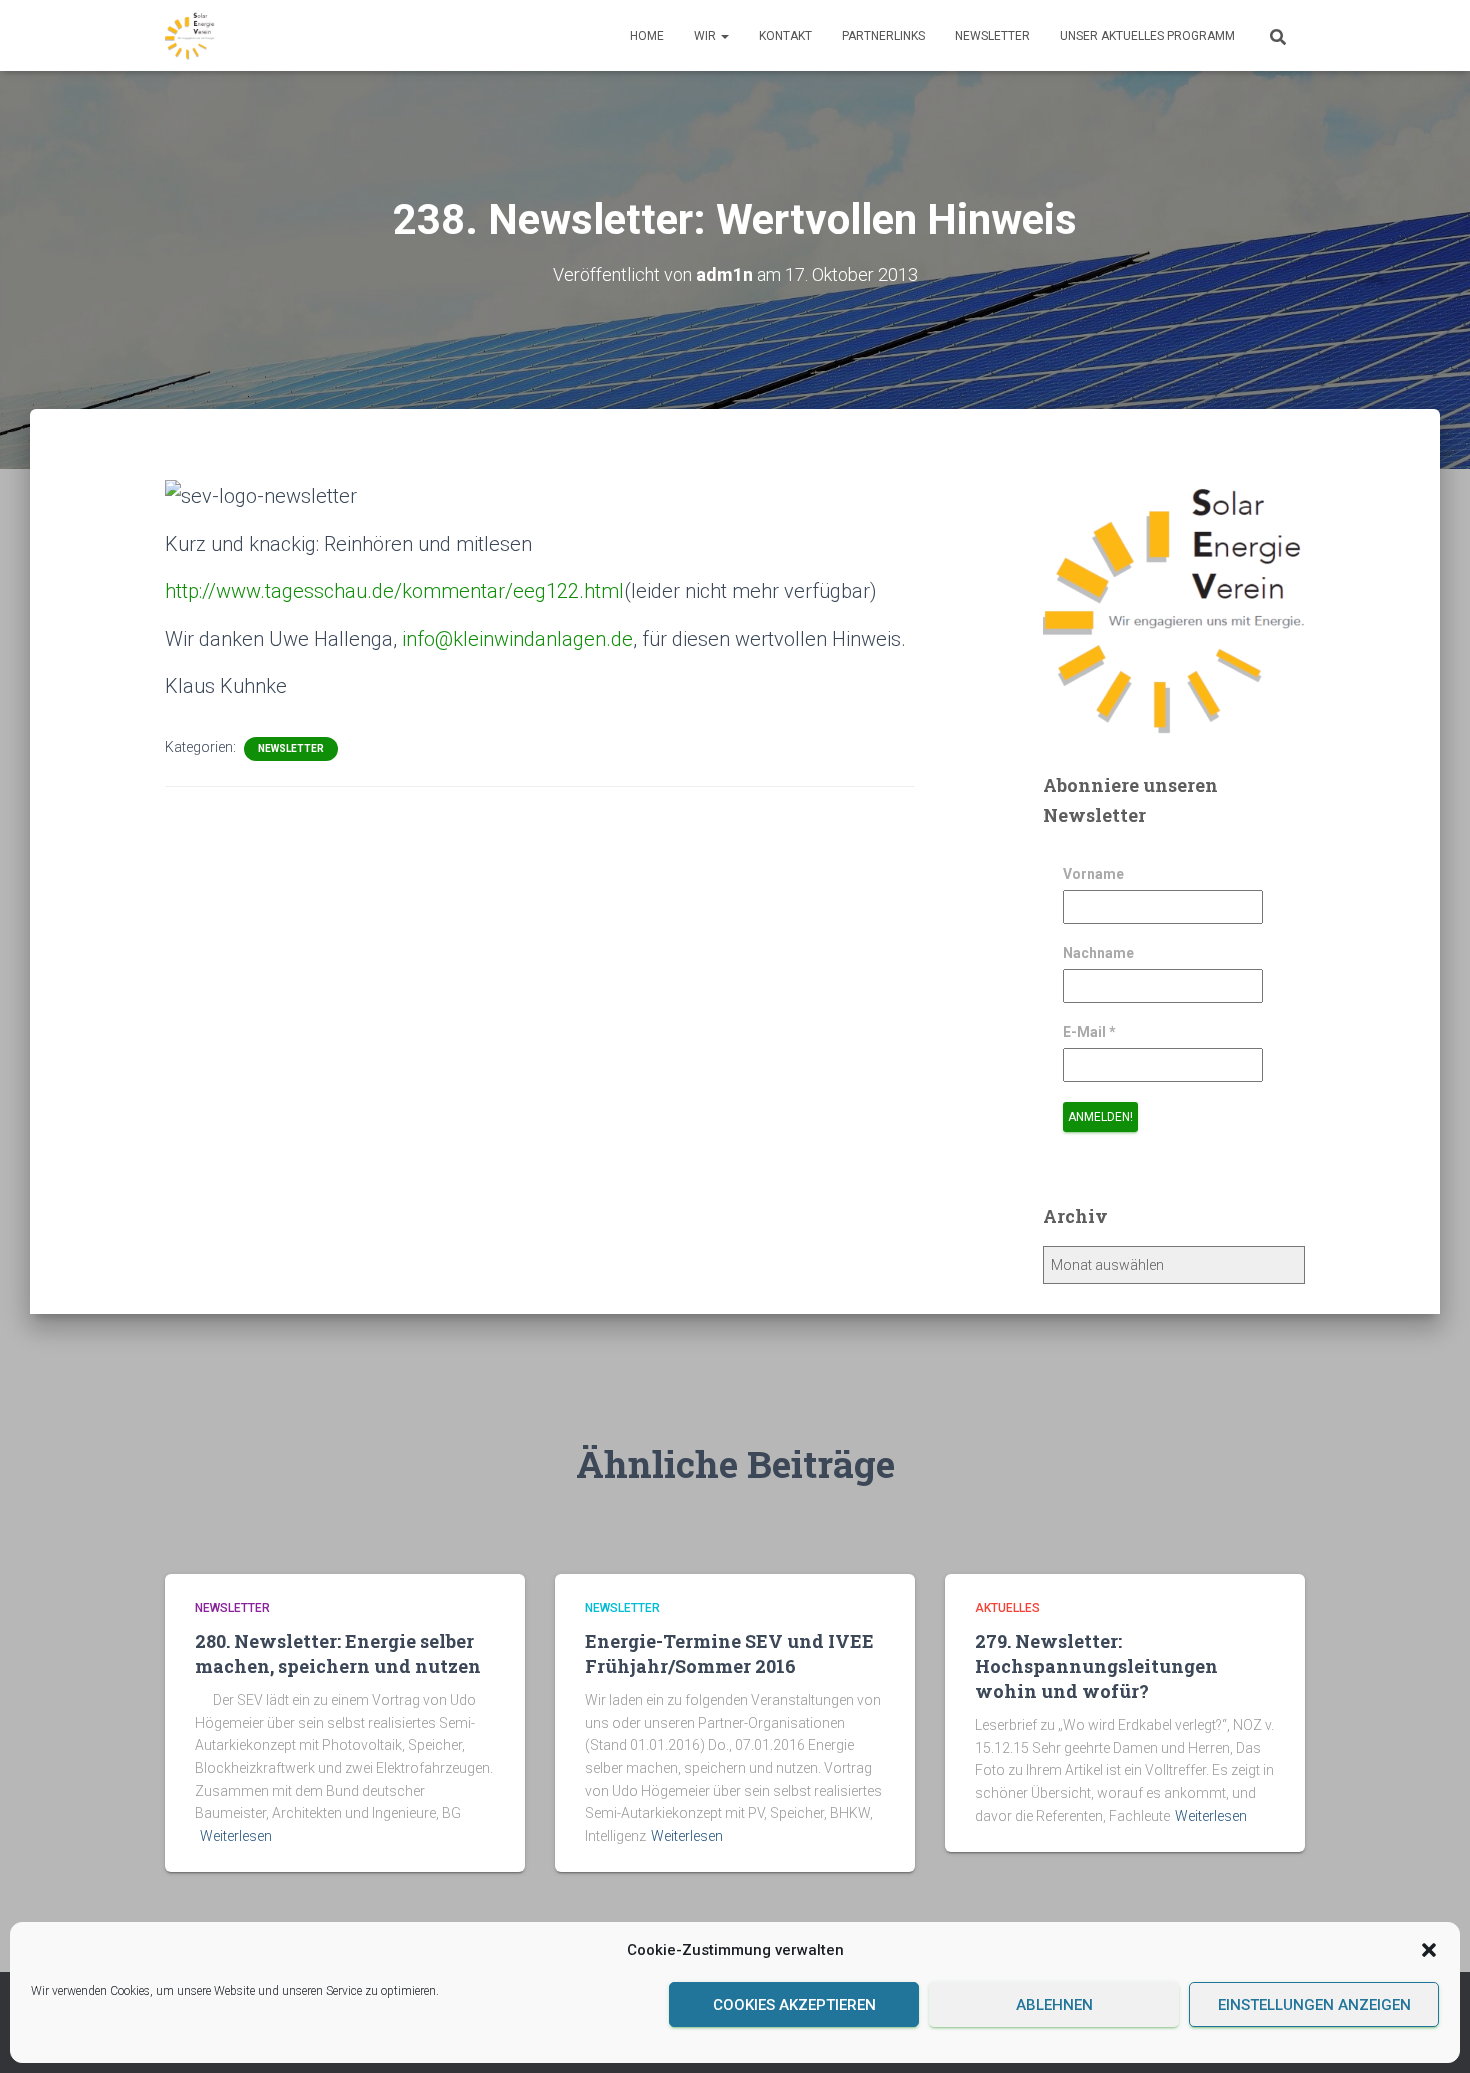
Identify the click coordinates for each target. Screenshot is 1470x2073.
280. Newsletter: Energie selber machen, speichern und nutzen (338, 1653)
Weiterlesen (236, 1836)
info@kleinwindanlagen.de (517, 639)
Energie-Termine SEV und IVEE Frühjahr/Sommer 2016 (729, 1653)
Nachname (1098, 953)
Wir (706, 36)
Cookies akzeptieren (794, 2005)
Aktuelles (1007, 1608)
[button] (1429, 1950)
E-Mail (1089, 1032)
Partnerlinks (883, 36)
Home (647, 36)
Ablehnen (1054, 2005)
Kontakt (785, 36)
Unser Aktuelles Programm (1147, 36)
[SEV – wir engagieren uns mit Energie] (190, 36)
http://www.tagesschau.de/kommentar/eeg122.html (394, 591)
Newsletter (992, 36)
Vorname (1093, 874)
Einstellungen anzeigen (1314, 2005)
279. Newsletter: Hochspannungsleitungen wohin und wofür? (1096, 1666)
